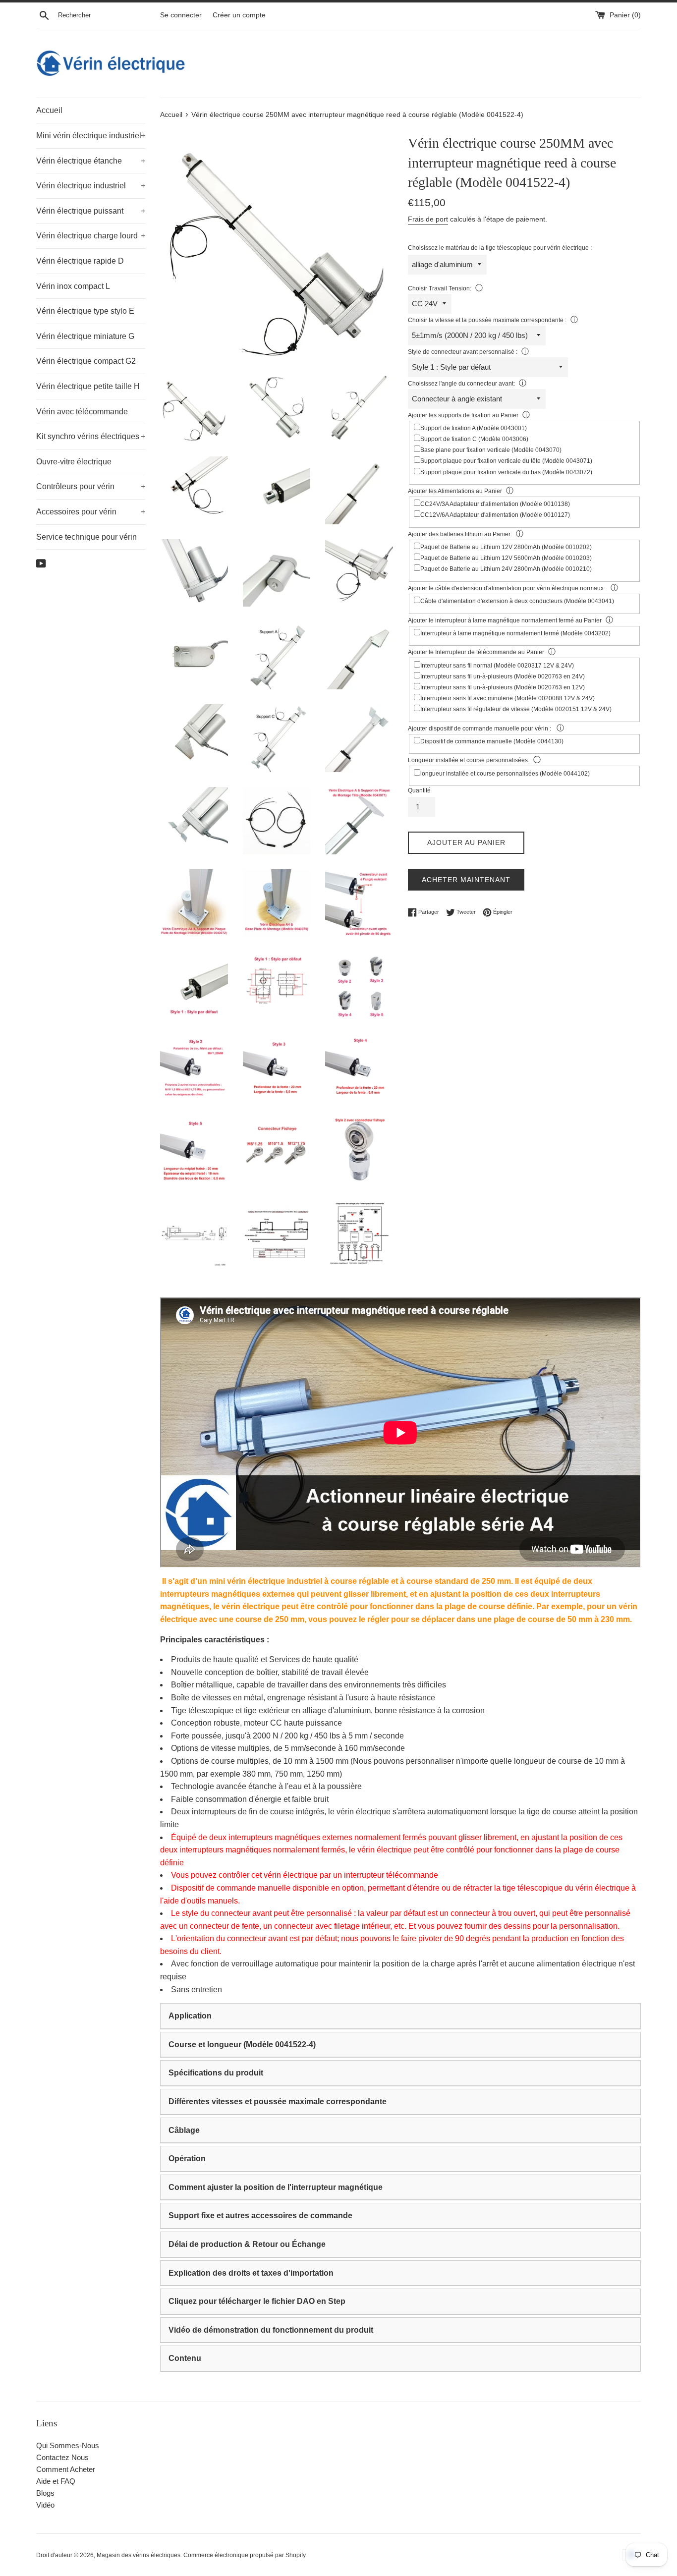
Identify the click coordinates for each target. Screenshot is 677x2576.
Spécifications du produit (216, 2073)
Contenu (185, 2358)
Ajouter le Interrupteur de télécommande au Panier (476, 652)
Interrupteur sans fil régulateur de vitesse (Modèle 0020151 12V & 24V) (516, 709)
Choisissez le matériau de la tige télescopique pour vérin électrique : (500, 248)
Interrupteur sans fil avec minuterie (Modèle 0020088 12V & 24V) (508, 698)
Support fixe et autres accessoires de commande (260, 2215)
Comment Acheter (66, 2469)
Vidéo (45, 2505)
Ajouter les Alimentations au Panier (455, 491)
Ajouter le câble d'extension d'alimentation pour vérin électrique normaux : (507, 588)
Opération (187, 2158)
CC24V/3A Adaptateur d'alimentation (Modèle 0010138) (495, 504)
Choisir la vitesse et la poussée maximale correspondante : (487, 320)
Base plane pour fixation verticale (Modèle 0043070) (491, 450)
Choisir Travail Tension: (440, 288)
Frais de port (428, 219)
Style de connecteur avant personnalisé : (463, 352)
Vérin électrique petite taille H (88, 386)
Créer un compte (239, 15)
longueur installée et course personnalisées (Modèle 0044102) (505, 774)
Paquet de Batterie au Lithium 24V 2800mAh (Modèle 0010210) (506, 569)
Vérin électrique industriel (91, 186)
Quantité (419, 790)
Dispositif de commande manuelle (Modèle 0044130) (492, 741)
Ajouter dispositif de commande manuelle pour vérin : (480, 728)
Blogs (45, 2493)
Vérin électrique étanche (91, 161)
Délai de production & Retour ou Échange (247, 2244)
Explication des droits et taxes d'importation (251, 2273)
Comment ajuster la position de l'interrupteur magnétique (276, 2187)
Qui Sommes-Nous (68, 2445)
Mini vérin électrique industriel (91, 136)
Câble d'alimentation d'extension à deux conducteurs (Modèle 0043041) (517, 601)
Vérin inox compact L (73, 286)
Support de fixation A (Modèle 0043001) (474, 428)
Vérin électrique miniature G (85, 336)
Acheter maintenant (466, 880)
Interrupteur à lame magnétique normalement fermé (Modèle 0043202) (515, 633)
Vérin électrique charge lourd (91, 236)
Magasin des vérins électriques (139, 2555)
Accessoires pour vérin (91, 512)
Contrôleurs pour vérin (91, 486)
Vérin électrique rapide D (80, 261)
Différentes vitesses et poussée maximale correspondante (278, 2101)
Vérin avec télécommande (82, 412)
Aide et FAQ (56, 2481)
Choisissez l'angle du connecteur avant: (461, 384)
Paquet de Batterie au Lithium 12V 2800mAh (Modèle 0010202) (506, 547)
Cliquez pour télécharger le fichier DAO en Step (257, 2301)
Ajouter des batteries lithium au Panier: (460, 534)
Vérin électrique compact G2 (86, 361)
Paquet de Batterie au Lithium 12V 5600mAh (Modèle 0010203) (506, 558)
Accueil (49, 110)
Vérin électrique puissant (91, 211)
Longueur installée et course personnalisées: (469, 760)
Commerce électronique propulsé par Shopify (245, 2555)
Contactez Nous (62, 2457)
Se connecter (181, 15)
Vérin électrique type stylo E (85, 311)
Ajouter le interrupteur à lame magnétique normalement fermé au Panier (505, 620)
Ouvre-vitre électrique (74, 462)
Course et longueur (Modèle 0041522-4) (242, 2044)
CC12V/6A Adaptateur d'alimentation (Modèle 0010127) (495, 515)
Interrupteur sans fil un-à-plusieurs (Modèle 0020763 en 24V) (503, 676)
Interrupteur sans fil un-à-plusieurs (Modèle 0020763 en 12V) (503, 687)
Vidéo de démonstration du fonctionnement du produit (271, 2330)
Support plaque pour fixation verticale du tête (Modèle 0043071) (506, 461)
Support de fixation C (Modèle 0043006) (474, 439)
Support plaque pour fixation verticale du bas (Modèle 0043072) (506, 472)
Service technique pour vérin (86, 537)
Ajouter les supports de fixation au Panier (463, 415)
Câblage (184, 2130)
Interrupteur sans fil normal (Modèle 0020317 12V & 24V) (497, 666)
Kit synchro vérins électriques (91, 436)
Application (190, 2016)
